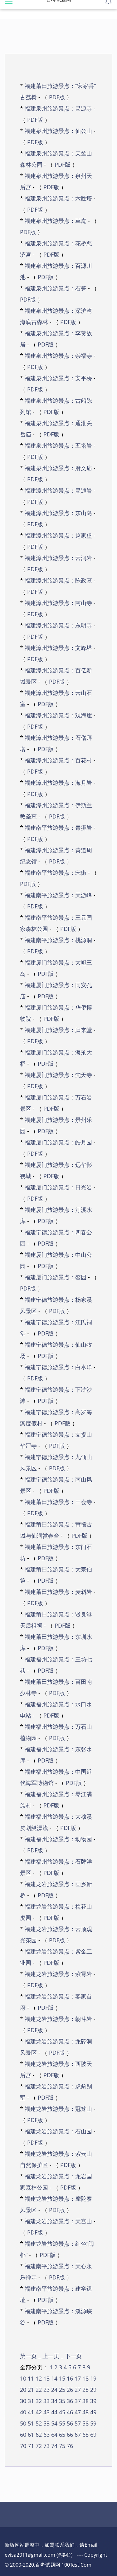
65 (61, 2435)
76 (69, 2446)
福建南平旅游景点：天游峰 (58, 895)
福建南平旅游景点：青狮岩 (58, 828)
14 (54, 2378)
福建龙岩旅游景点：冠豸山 (58, 2109)
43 (46, 2412)
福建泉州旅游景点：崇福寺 (58, 356)
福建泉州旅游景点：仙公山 (58, 131)
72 (38, 2446)
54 (54, 2423)
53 (46, 2423)
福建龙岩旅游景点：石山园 (58, 2131)
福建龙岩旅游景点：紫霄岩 (58, 1974)
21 (30, 2390)
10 (23, 2378)
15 (61, 2378)
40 (23, 2412)
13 (46, 2378)
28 (85, 2390)
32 (38, 2401)
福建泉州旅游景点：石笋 (56, 288)
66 (69, 2435)
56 (69, 2423)
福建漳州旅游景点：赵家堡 (58, 535)
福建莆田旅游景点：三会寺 (58, 1502)
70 (23, 2446)
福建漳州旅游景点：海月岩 (58, 783)
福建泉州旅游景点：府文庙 (58, 468)
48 (85, 2412)
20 (23, 2390)
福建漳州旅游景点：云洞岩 (58, 558)
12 (38, 2378)
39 (93, 2401)
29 (93, 2390)
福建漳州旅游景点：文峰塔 (58, 648)
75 (61, 2446)
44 (54, 2412)
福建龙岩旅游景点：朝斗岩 (58, 2019)
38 (85, 2401)
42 (38, 2412)
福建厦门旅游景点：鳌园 (56, 1277)
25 (61, 2390)
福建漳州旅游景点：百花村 (58, 760)
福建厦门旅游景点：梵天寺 (58, 1075)
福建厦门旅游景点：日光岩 (58, 1187)
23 (46, 2390)
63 (46, 2435)
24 (54, 2390)
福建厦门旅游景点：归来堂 (58, 1030)
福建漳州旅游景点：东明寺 (58, 625)
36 (69, 2401)
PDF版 (57, 97)
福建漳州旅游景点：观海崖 (58, 715)
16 (69, 2378)
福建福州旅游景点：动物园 (58, 1839)
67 (77, 2435)
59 (93, 2423)
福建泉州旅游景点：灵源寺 (58, 108)
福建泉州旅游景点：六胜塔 (58, 198)
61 (30, 2435)
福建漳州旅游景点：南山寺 (58, 603)
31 (30, 2401)
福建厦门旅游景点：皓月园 (58, 1142)
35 (61, 2401)
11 (30, 2378)
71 (30, 2446)
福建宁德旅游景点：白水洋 (58, 1367)
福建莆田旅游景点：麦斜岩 (58, 1592)
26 (69, 2390)
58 (85, 2423)
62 (38, 2435)
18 (85, 2378)
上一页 (52, 2356)
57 (77, 2423)
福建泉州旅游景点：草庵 (56, 221)
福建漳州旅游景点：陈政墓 (58, 580)
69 (93, 2435)
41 (30, 2412)
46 (69, 2412)
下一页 (73, 2356)
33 (46, 2401)
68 (85, 2435)
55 (61, 2423)
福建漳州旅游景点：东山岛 (58, 513)
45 (61, 2412)
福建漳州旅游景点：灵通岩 (58, 490)
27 (77, 2390)
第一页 (29, 2356)
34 (54, 2401)
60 (23, 2435)
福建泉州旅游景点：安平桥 (58, 378)
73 (46, 2446)
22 (38, 2390)
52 (38, 2423)
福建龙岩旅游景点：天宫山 (58, 2221)
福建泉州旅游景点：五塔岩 (58, 445)
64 (54, 2435)
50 (23, 2423)
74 (54, 2446)
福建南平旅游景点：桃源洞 (58, 940)
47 (77, 2412)
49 (93, 2412)
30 (23, 2401)
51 (30, 2423)
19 (93, 2378)
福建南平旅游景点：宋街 (56, 873)
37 (77, 2401)
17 (77, 2378)
